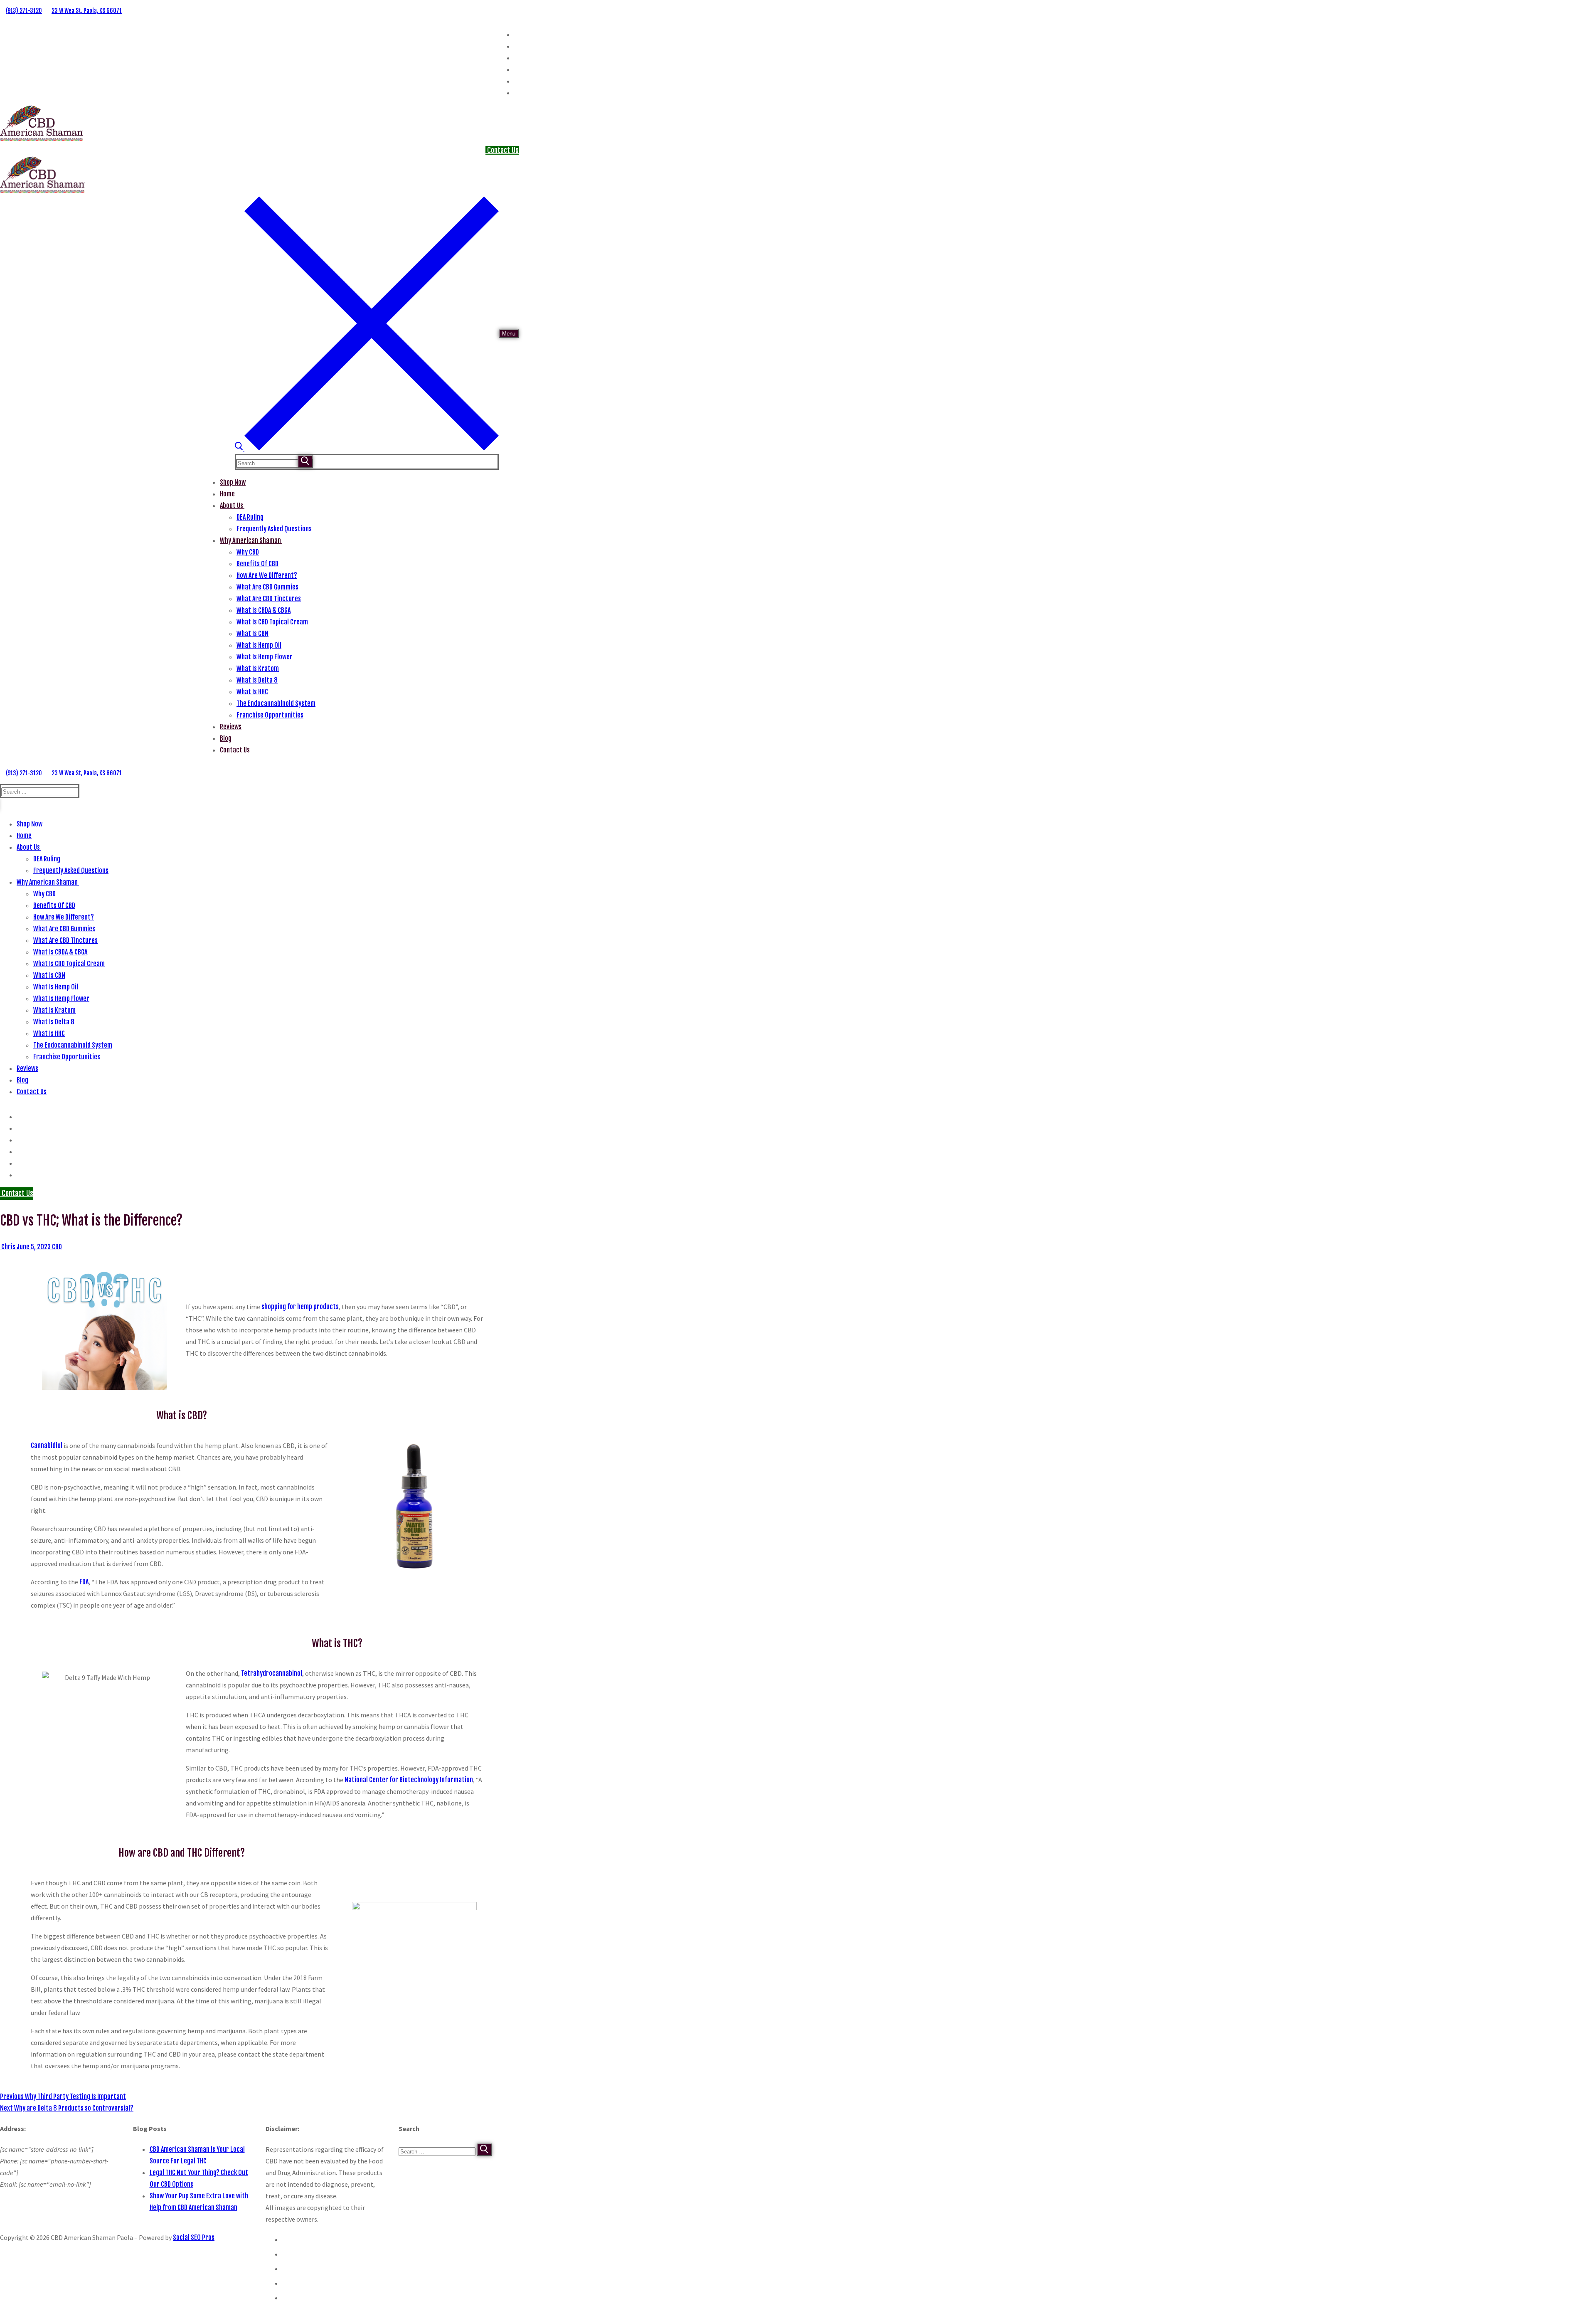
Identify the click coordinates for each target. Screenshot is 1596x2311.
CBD (56, 1247)
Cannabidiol (47, 1445)
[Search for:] (275, 463)
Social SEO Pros (194, 2237)
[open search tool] (367, 448)
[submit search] (305, 461)
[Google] (516, 58)
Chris (8, 1247)
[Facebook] (516, 35)
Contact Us (502, 150)
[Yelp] (516, 70)
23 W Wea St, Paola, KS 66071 (87, 11)
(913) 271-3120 (24, 11)
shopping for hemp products (300, 1307)
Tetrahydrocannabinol (272, 1673)
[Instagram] (516, 46)
